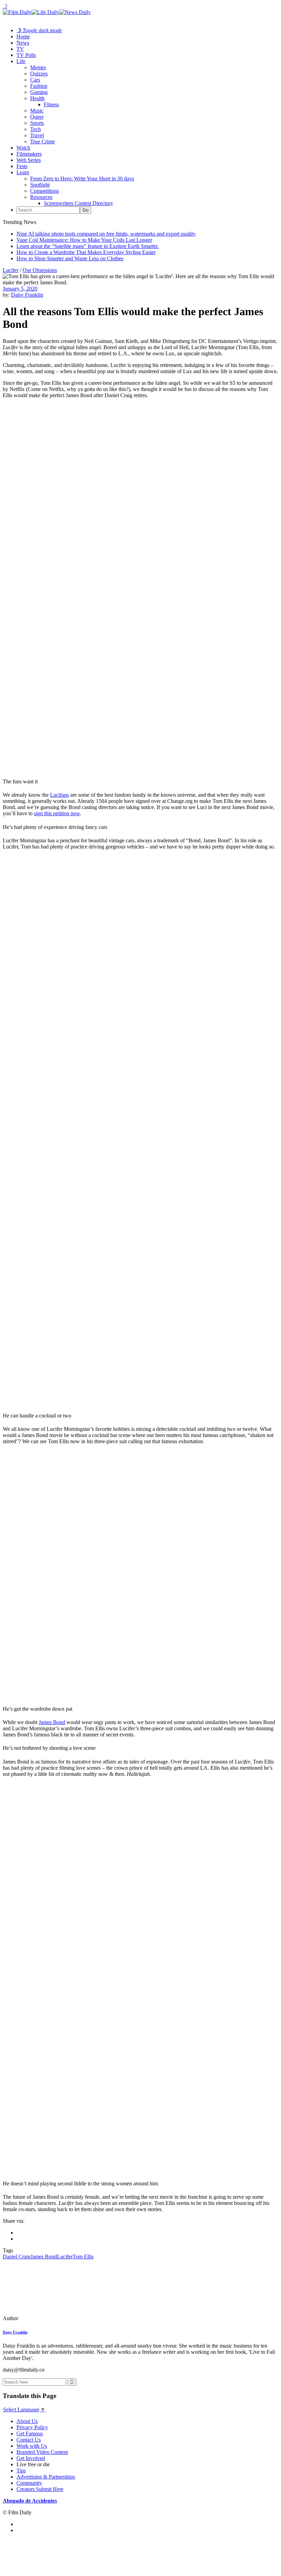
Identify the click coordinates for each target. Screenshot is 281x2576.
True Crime (42, 141)
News (23, 43)
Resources (41, 197)
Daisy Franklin (27, 295)
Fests (22, 166)
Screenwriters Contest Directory (78, 203)
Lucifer (11, 270)
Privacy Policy (32, 2427)
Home (23, 37)
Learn (23, 172)
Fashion (39, 86)
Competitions (45, 191)
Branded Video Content (42, 2452)
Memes (38, 67)
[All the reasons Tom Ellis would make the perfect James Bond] (50, 2318)
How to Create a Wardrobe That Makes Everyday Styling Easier (86, 252)
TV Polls (26, 55)
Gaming (39, 92)
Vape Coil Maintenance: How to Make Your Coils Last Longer (84, 240)
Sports (37, 123)
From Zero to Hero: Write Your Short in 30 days (82, 179)
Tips (21, 2471)
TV (20, 49)
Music (37, 111)
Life (21, 61)
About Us (27, 2421)
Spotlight (40, 185)
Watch (23, 148)
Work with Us (32, 2446)
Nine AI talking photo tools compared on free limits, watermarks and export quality (106, 234)
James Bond (52, 1722)
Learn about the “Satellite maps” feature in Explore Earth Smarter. (88, 246)
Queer (37, 117)
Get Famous (30, 2433)
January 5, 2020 (20, 289)
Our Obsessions (40, 270)
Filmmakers (29, 154)
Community (29, 2483)
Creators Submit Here (40, 2489)
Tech (35, 129)
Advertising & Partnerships (46, 2477)
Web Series (29, 160)
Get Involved (31, 2458)
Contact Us (29, 2440)
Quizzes (39, 74)
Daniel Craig (17, 2257)
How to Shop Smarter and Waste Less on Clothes (70, 258)
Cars (35, 80)
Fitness (51, 104)
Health (37, 98)
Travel (37, 135)
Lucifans (59, 795)
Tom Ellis (83, 2257)
